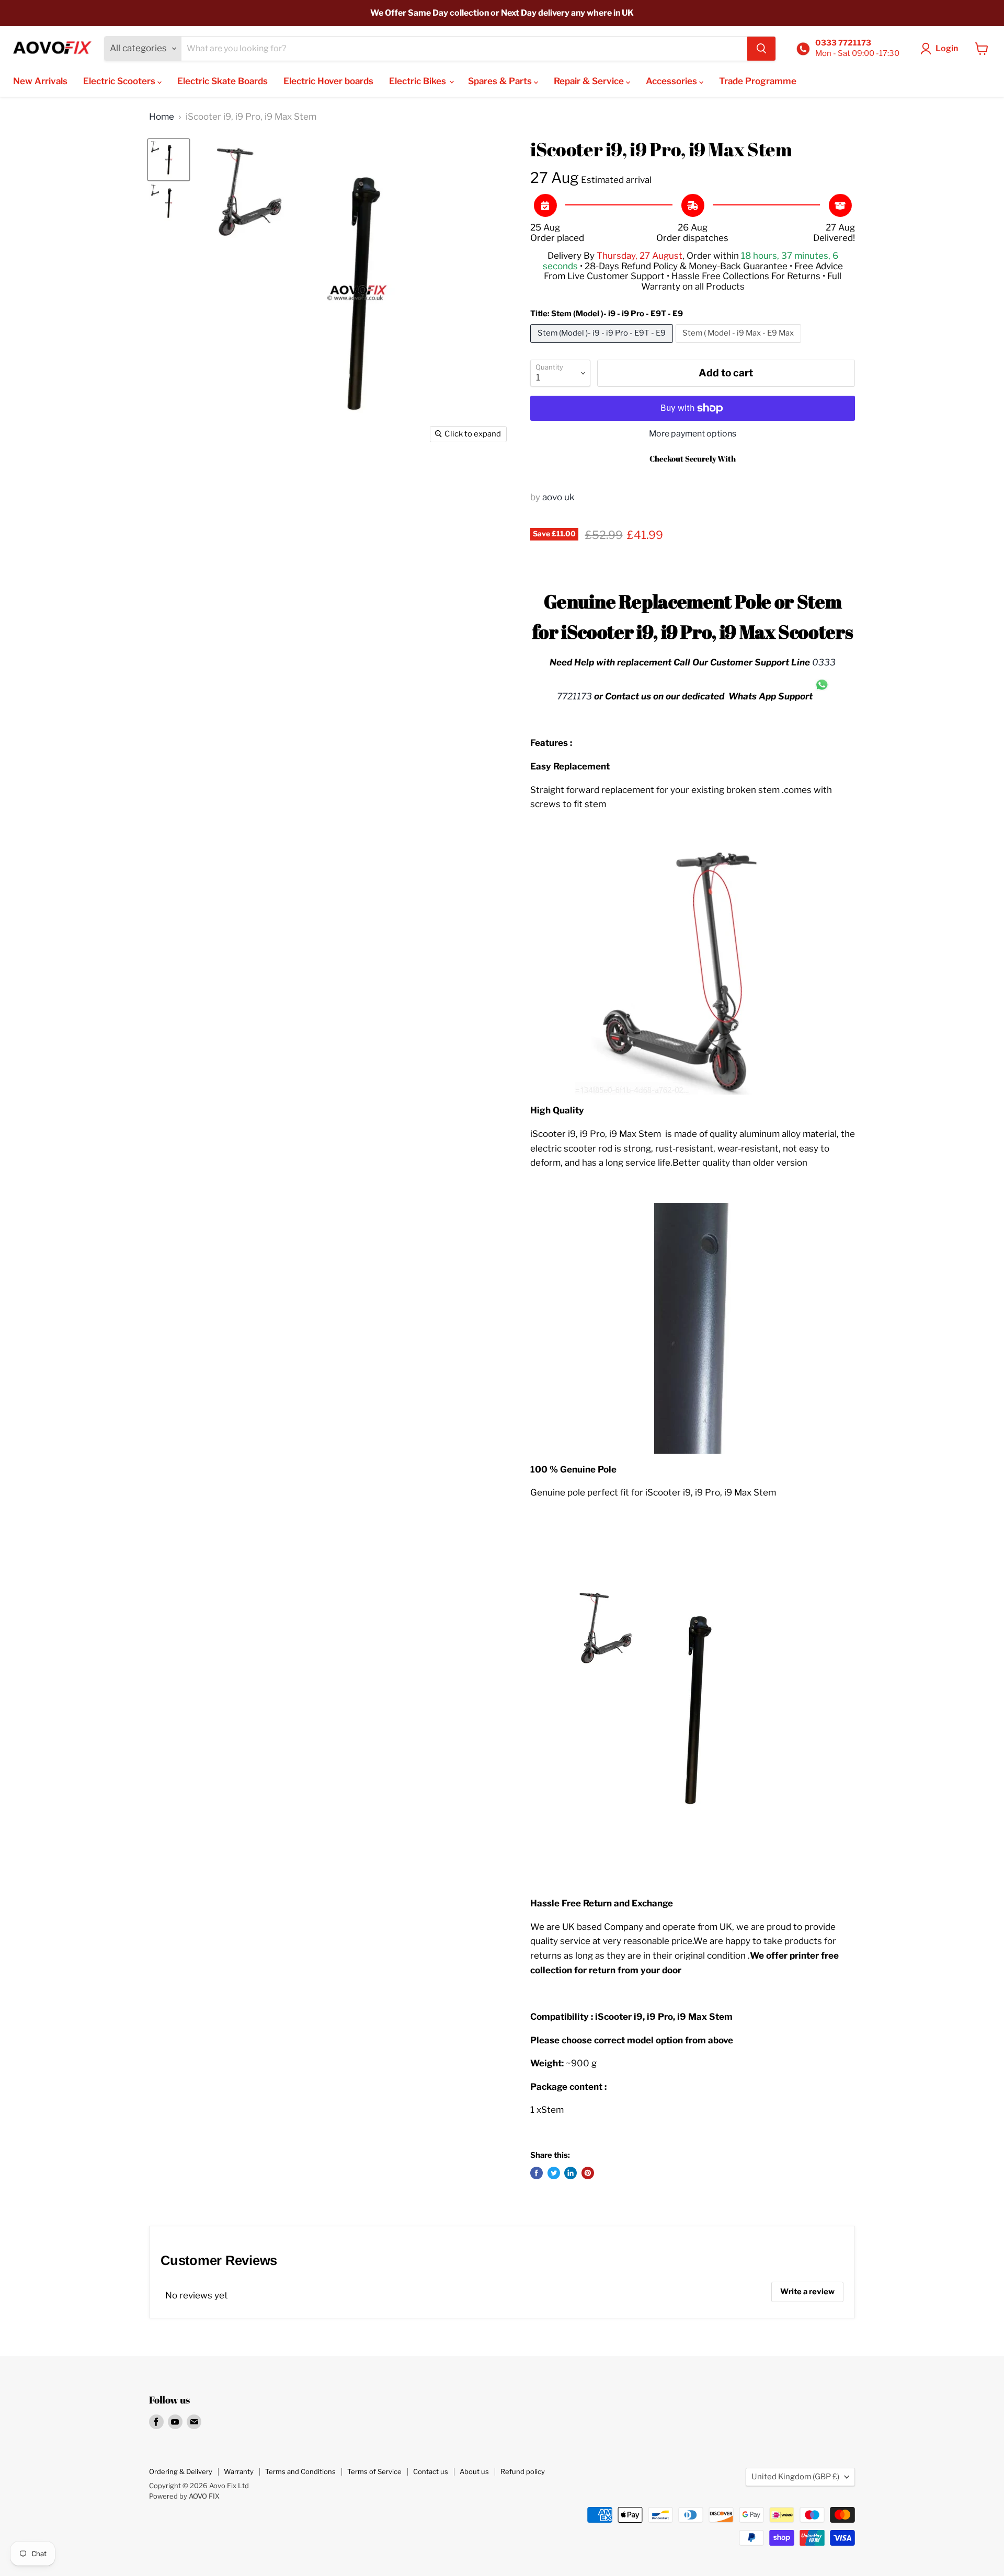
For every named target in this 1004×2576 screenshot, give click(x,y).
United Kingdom (795, 2477)
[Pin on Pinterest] (588, 2173)
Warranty (239, 2471)
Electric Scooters (120, 81)
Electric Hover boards (328, 81)
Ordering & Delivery (181, 2471)
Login (947, 48)
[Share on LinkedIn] (571, 2173)
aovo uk (558, 497)
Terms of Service (374, 2471)
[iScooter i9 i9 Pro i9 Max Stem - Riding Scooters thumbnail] (169, 160)
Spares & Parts (501, 81)
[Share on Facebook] (537, 2173)
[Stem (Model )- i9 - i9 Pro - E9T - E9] (603, 345)
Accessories (672, 81)
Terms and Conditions (300, 2471)
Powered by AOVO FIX (184, 2496)
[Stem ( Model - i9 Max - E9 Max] (740, 345)
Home (162, 117)
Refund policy (523, 2471)
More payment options (693, 434)
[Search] (761, 49)
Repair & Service (590, 81)
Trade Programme (758, 81)
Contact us (431, 2471)
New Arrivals (40, 81)
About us (474, 2471)
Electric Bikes (419, 81)
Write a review (807, 2292)
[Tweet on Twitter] (554, 2173)
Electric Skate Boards (223, 81)
